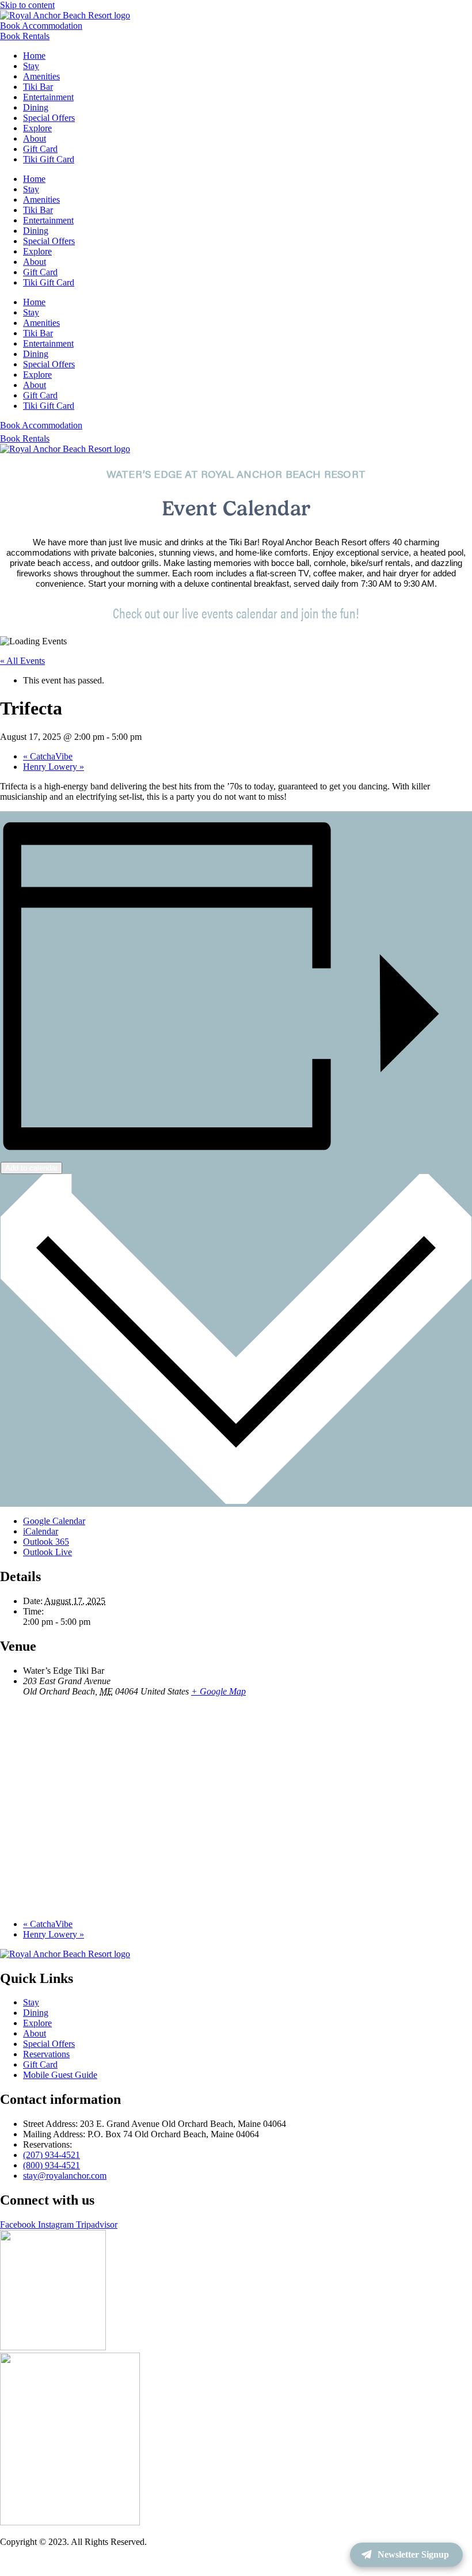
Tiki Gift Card (49, 159)
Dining (36, 107)
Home (34, 56)
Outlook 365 (46, 1542)
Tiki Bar (38, 87)
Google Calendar (54, 1521)
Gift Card (40, 149)
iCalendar (41, 1531)
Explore (37, 128)
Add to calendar (31, 1168)
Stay (31, 66)
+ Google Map (218, 1691)
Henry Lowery (54, 767)
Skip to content (27, 5)
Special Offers (49, 118)
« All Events (22, 661)
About (35, 138)
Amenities (41, 76)
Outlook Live (47, 1552)
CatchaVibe (48, 756)
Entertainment (48, 97)
